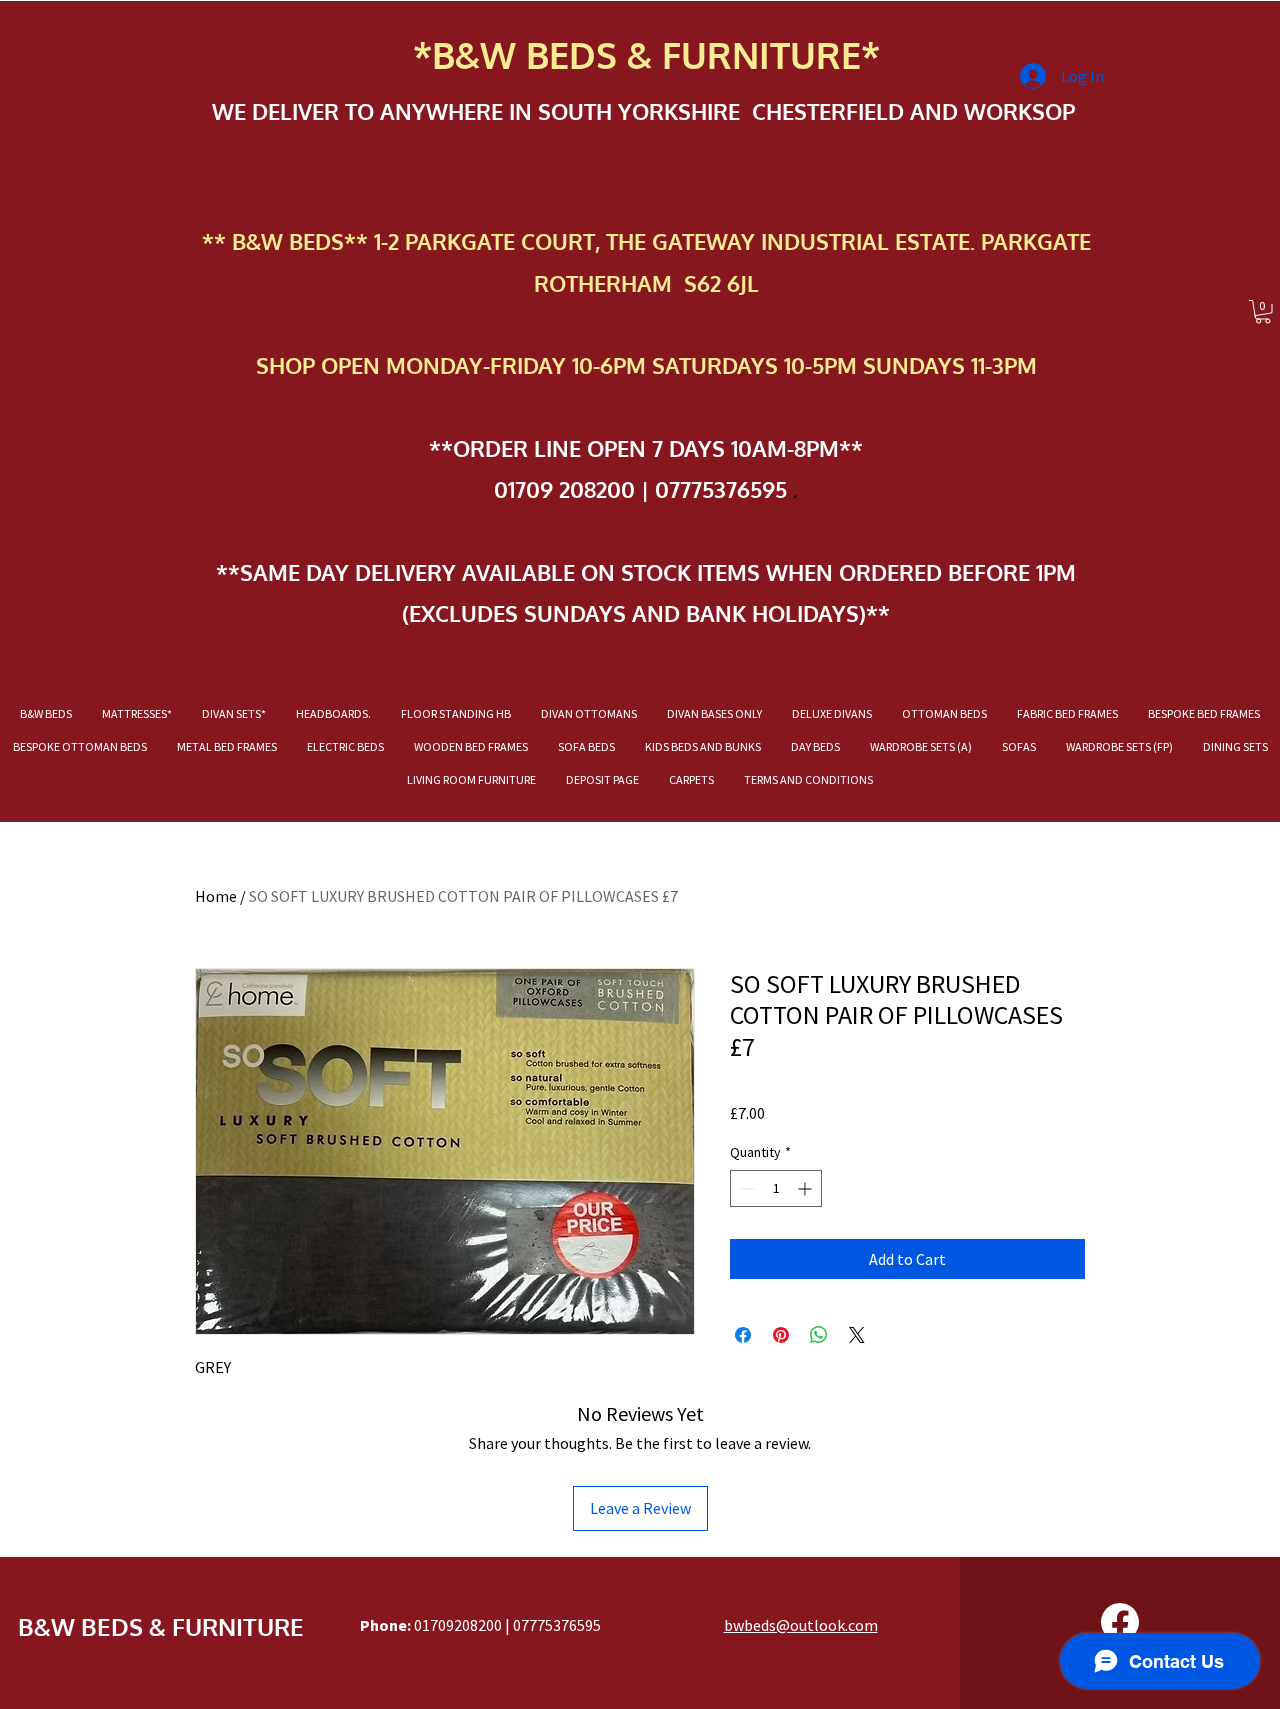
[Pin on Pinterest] (781, 1335)
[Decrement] (745, 1188)
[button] (1263, 312)
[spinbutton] (776, 1188)
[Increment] (806, 1188)
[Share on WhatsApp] (819, 1335)
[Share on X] (857, 1335)
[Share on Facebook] (743, 1335)
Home (216, 896)
